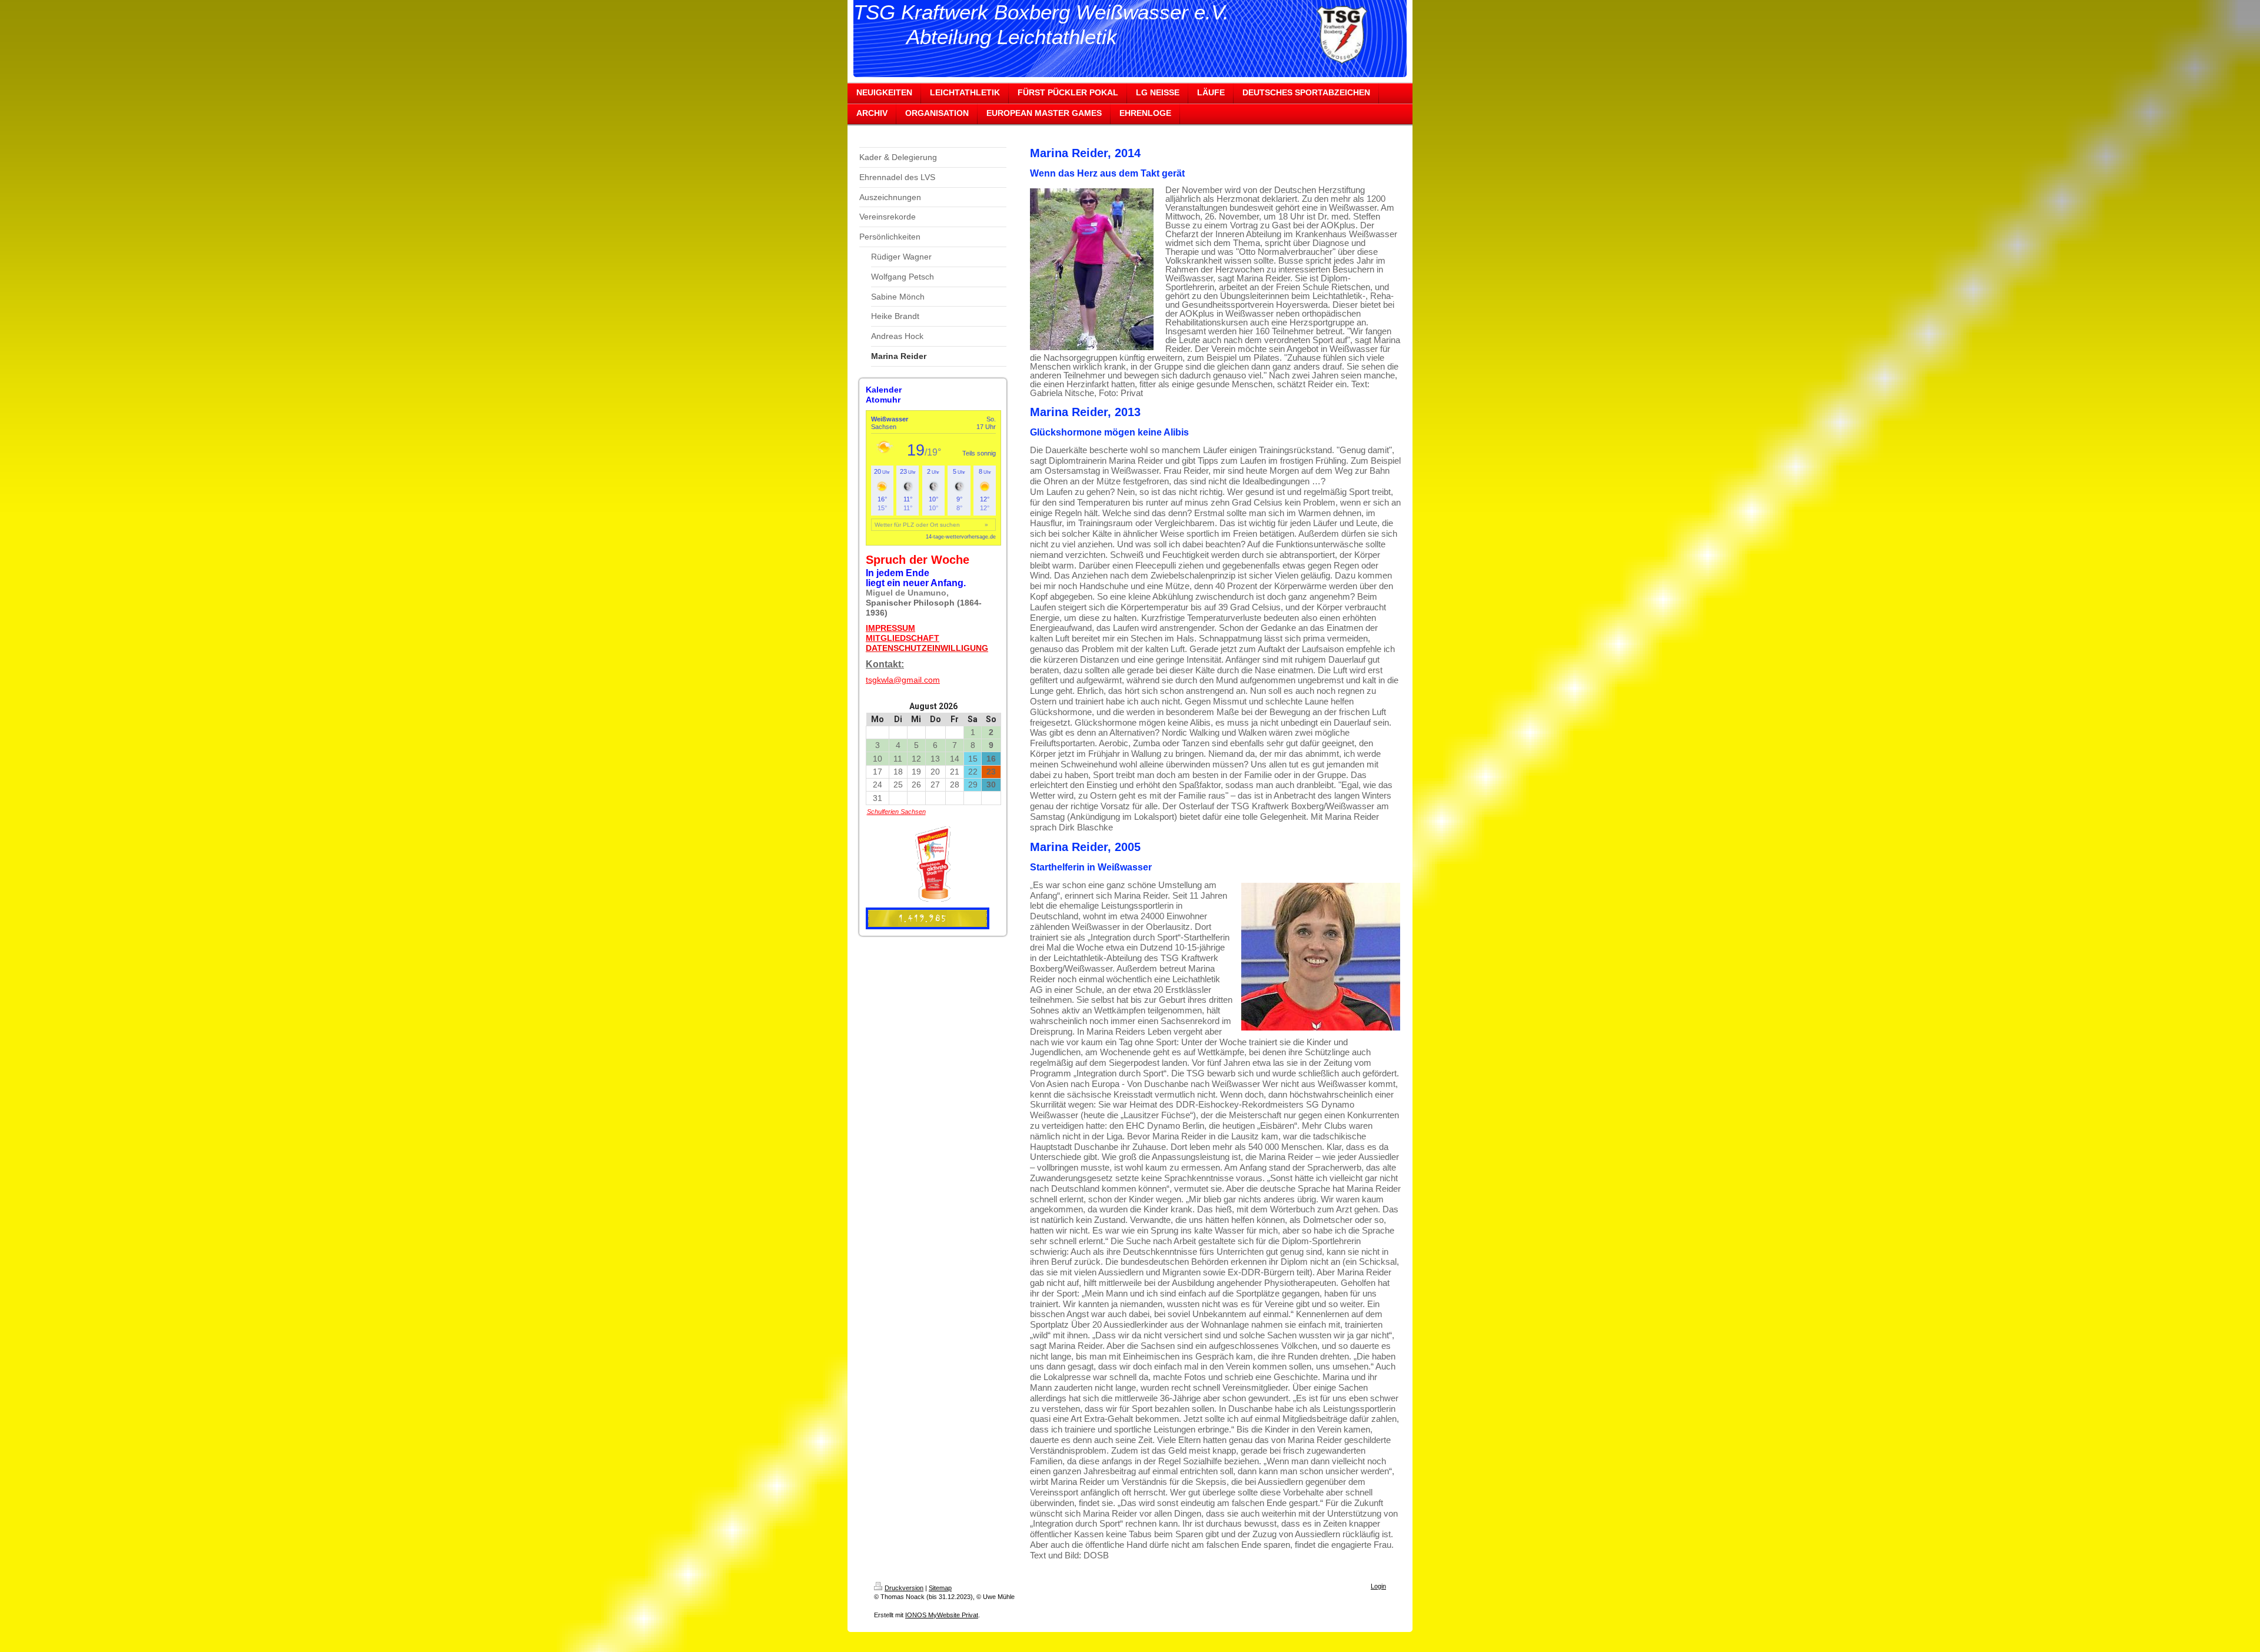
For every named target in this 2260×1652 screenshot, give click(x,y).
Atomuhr (883, 400)
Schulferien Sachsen (896, 812)
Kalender (884, 390)
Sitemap (940, 1588)
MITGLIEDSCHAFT (903, 638)
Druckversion (904, 1588)
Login (1378, 1586)
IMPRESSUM (890, 628)
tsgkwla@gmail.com (903, 680)
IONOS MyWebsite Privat (942, 1615)
